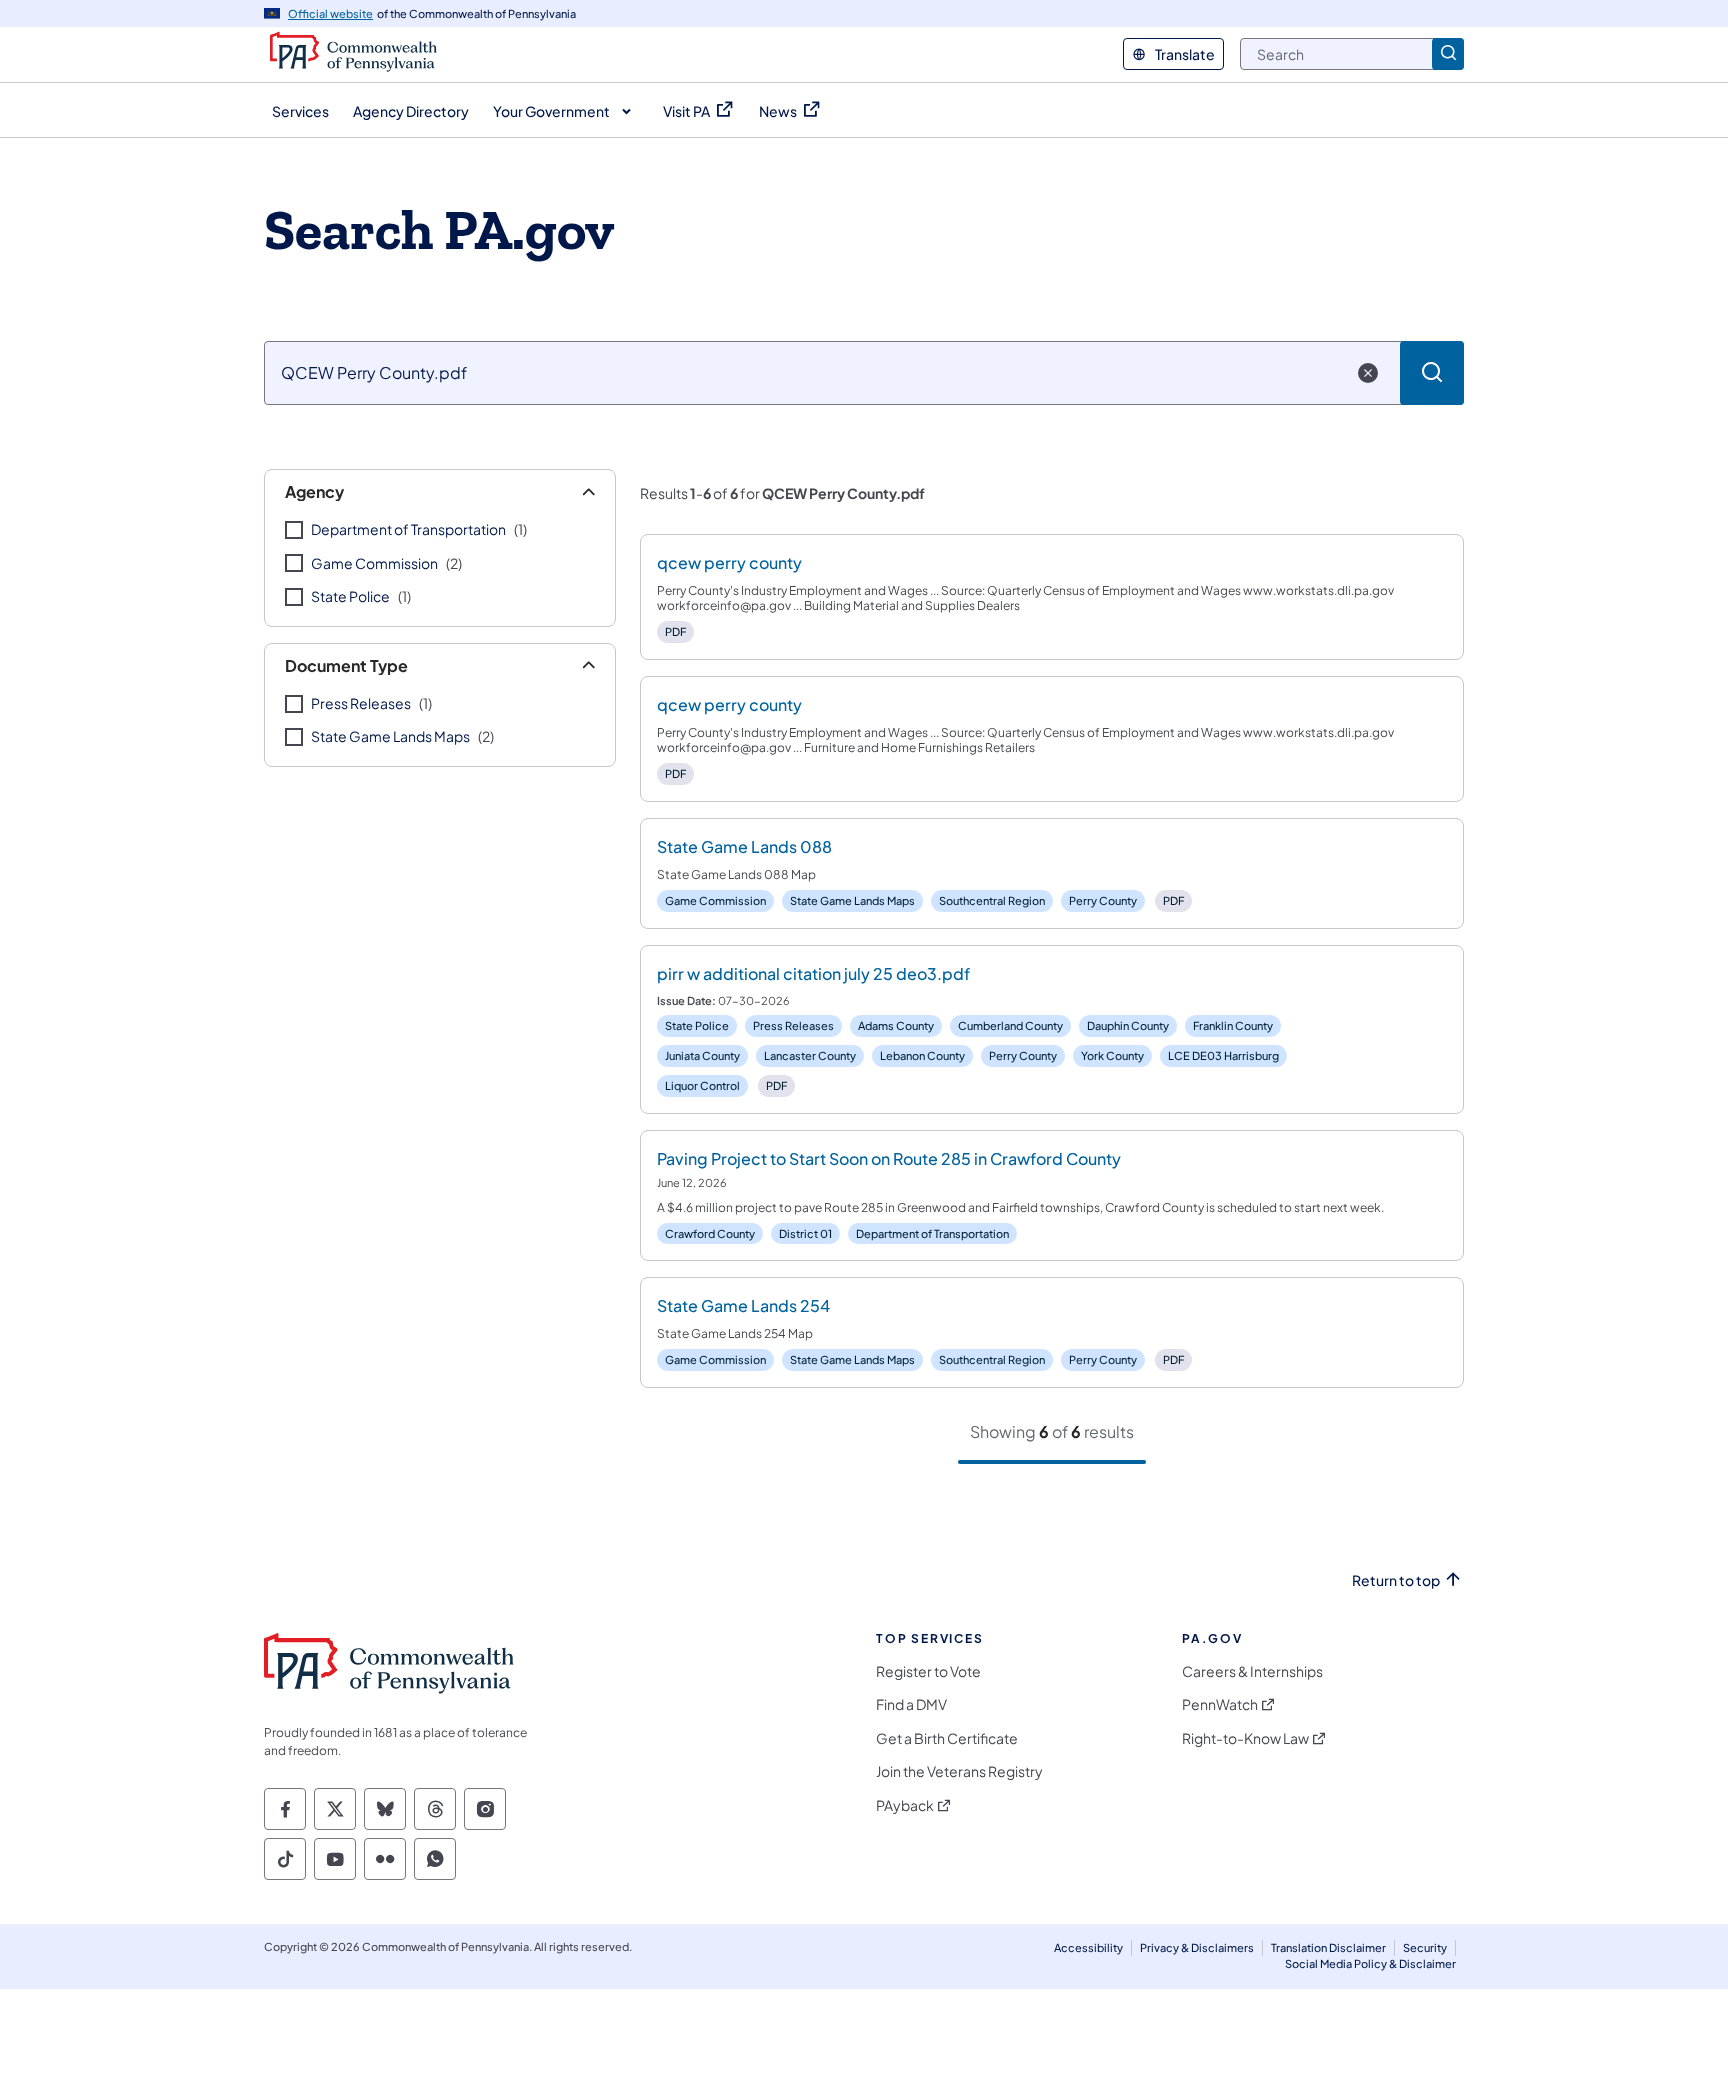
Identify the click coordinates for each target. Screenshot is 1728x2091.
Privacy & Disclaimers (1197, 1947)
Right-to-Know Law (1245, 1738)
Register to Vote (928, 1671)
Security (1425, 1947)
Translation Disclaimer (1328, 1947)
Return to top (1396, 1580)
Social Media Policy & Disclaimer (1370, 1963)
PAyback (905, 1805)
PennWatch (1220, 1704)
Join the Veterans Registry (959, 1771)
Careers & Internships (1252, 1671)
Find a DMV (911, 1704)
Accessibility (1088, 1947)
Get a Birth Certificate (947, 1738)
